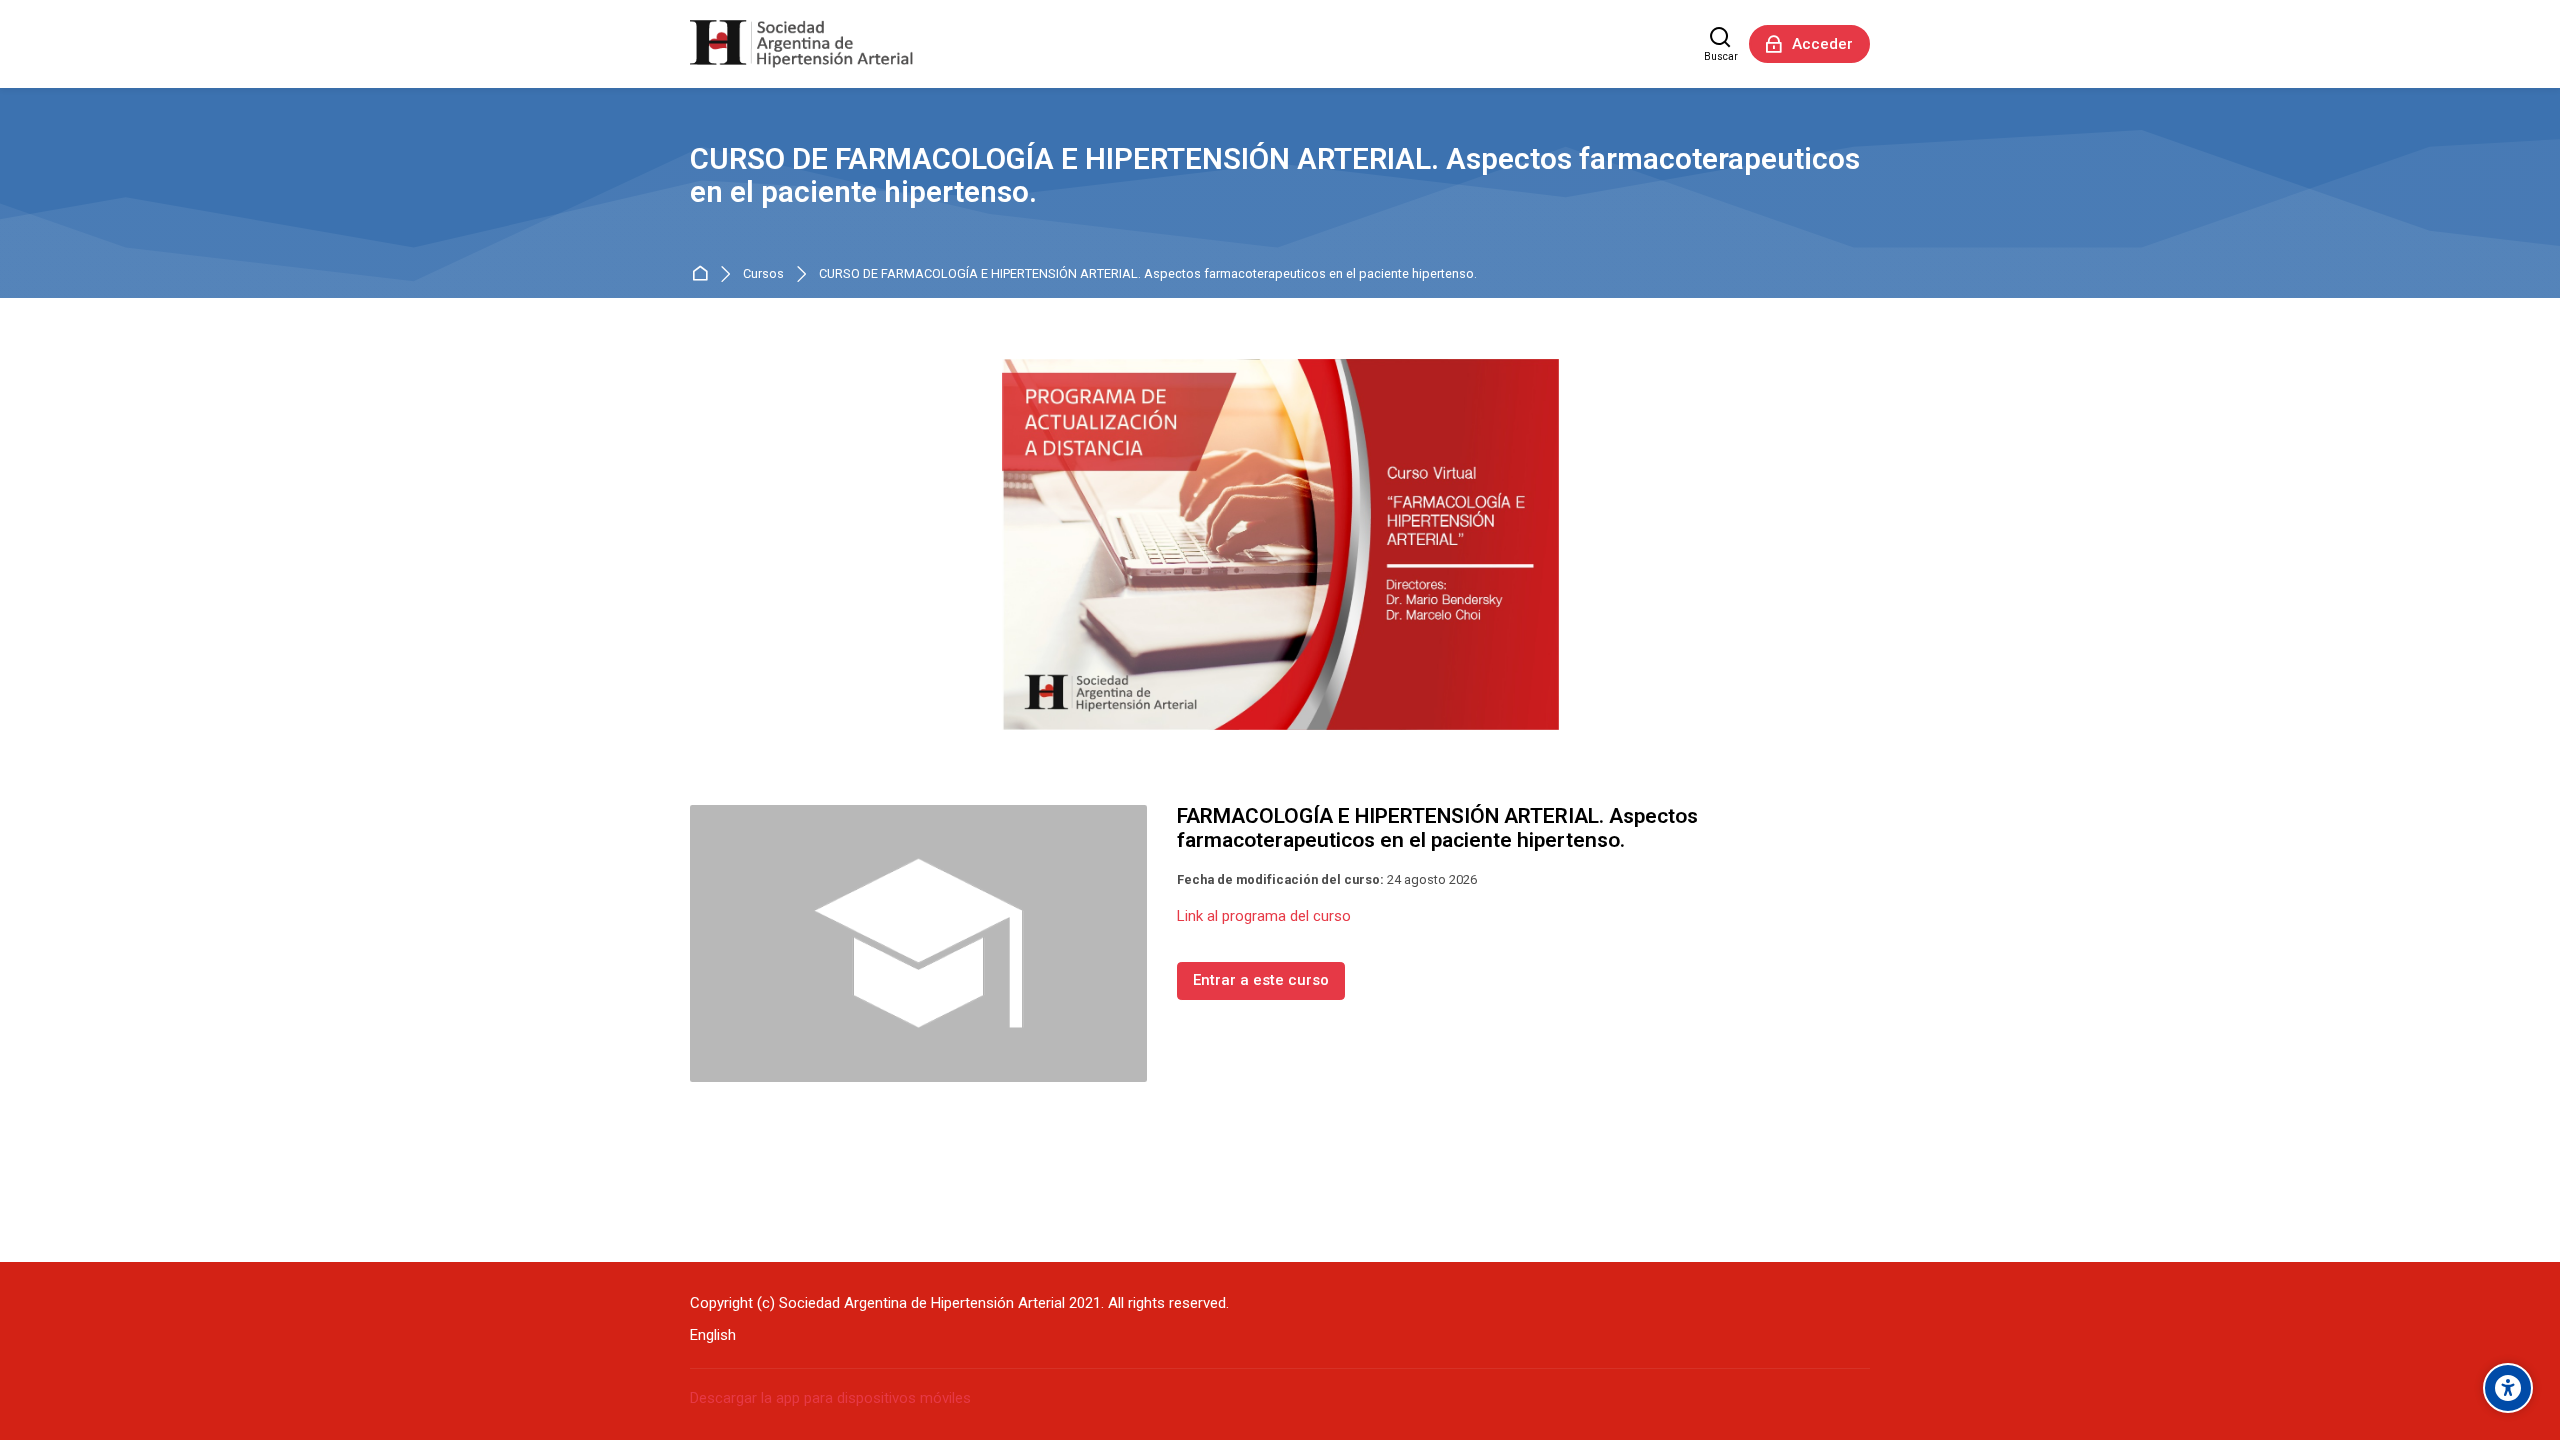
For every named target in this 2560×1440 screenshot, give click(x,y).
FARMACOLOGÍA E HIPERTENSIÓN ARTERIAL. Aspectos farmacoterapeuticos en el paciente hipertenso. (1437, 828)
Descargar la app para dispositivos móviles (830, 1398)
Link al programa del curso (1264, 916)
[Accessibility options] (2508, 1388)
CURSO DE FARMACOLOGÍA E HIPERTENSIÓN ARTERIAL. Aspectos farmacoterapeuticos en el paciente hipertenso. (1148, 274)
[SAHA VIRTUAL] (801, 44)
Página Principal (703, 274)
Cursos (763, 274)
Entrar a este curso (1261, 980)
